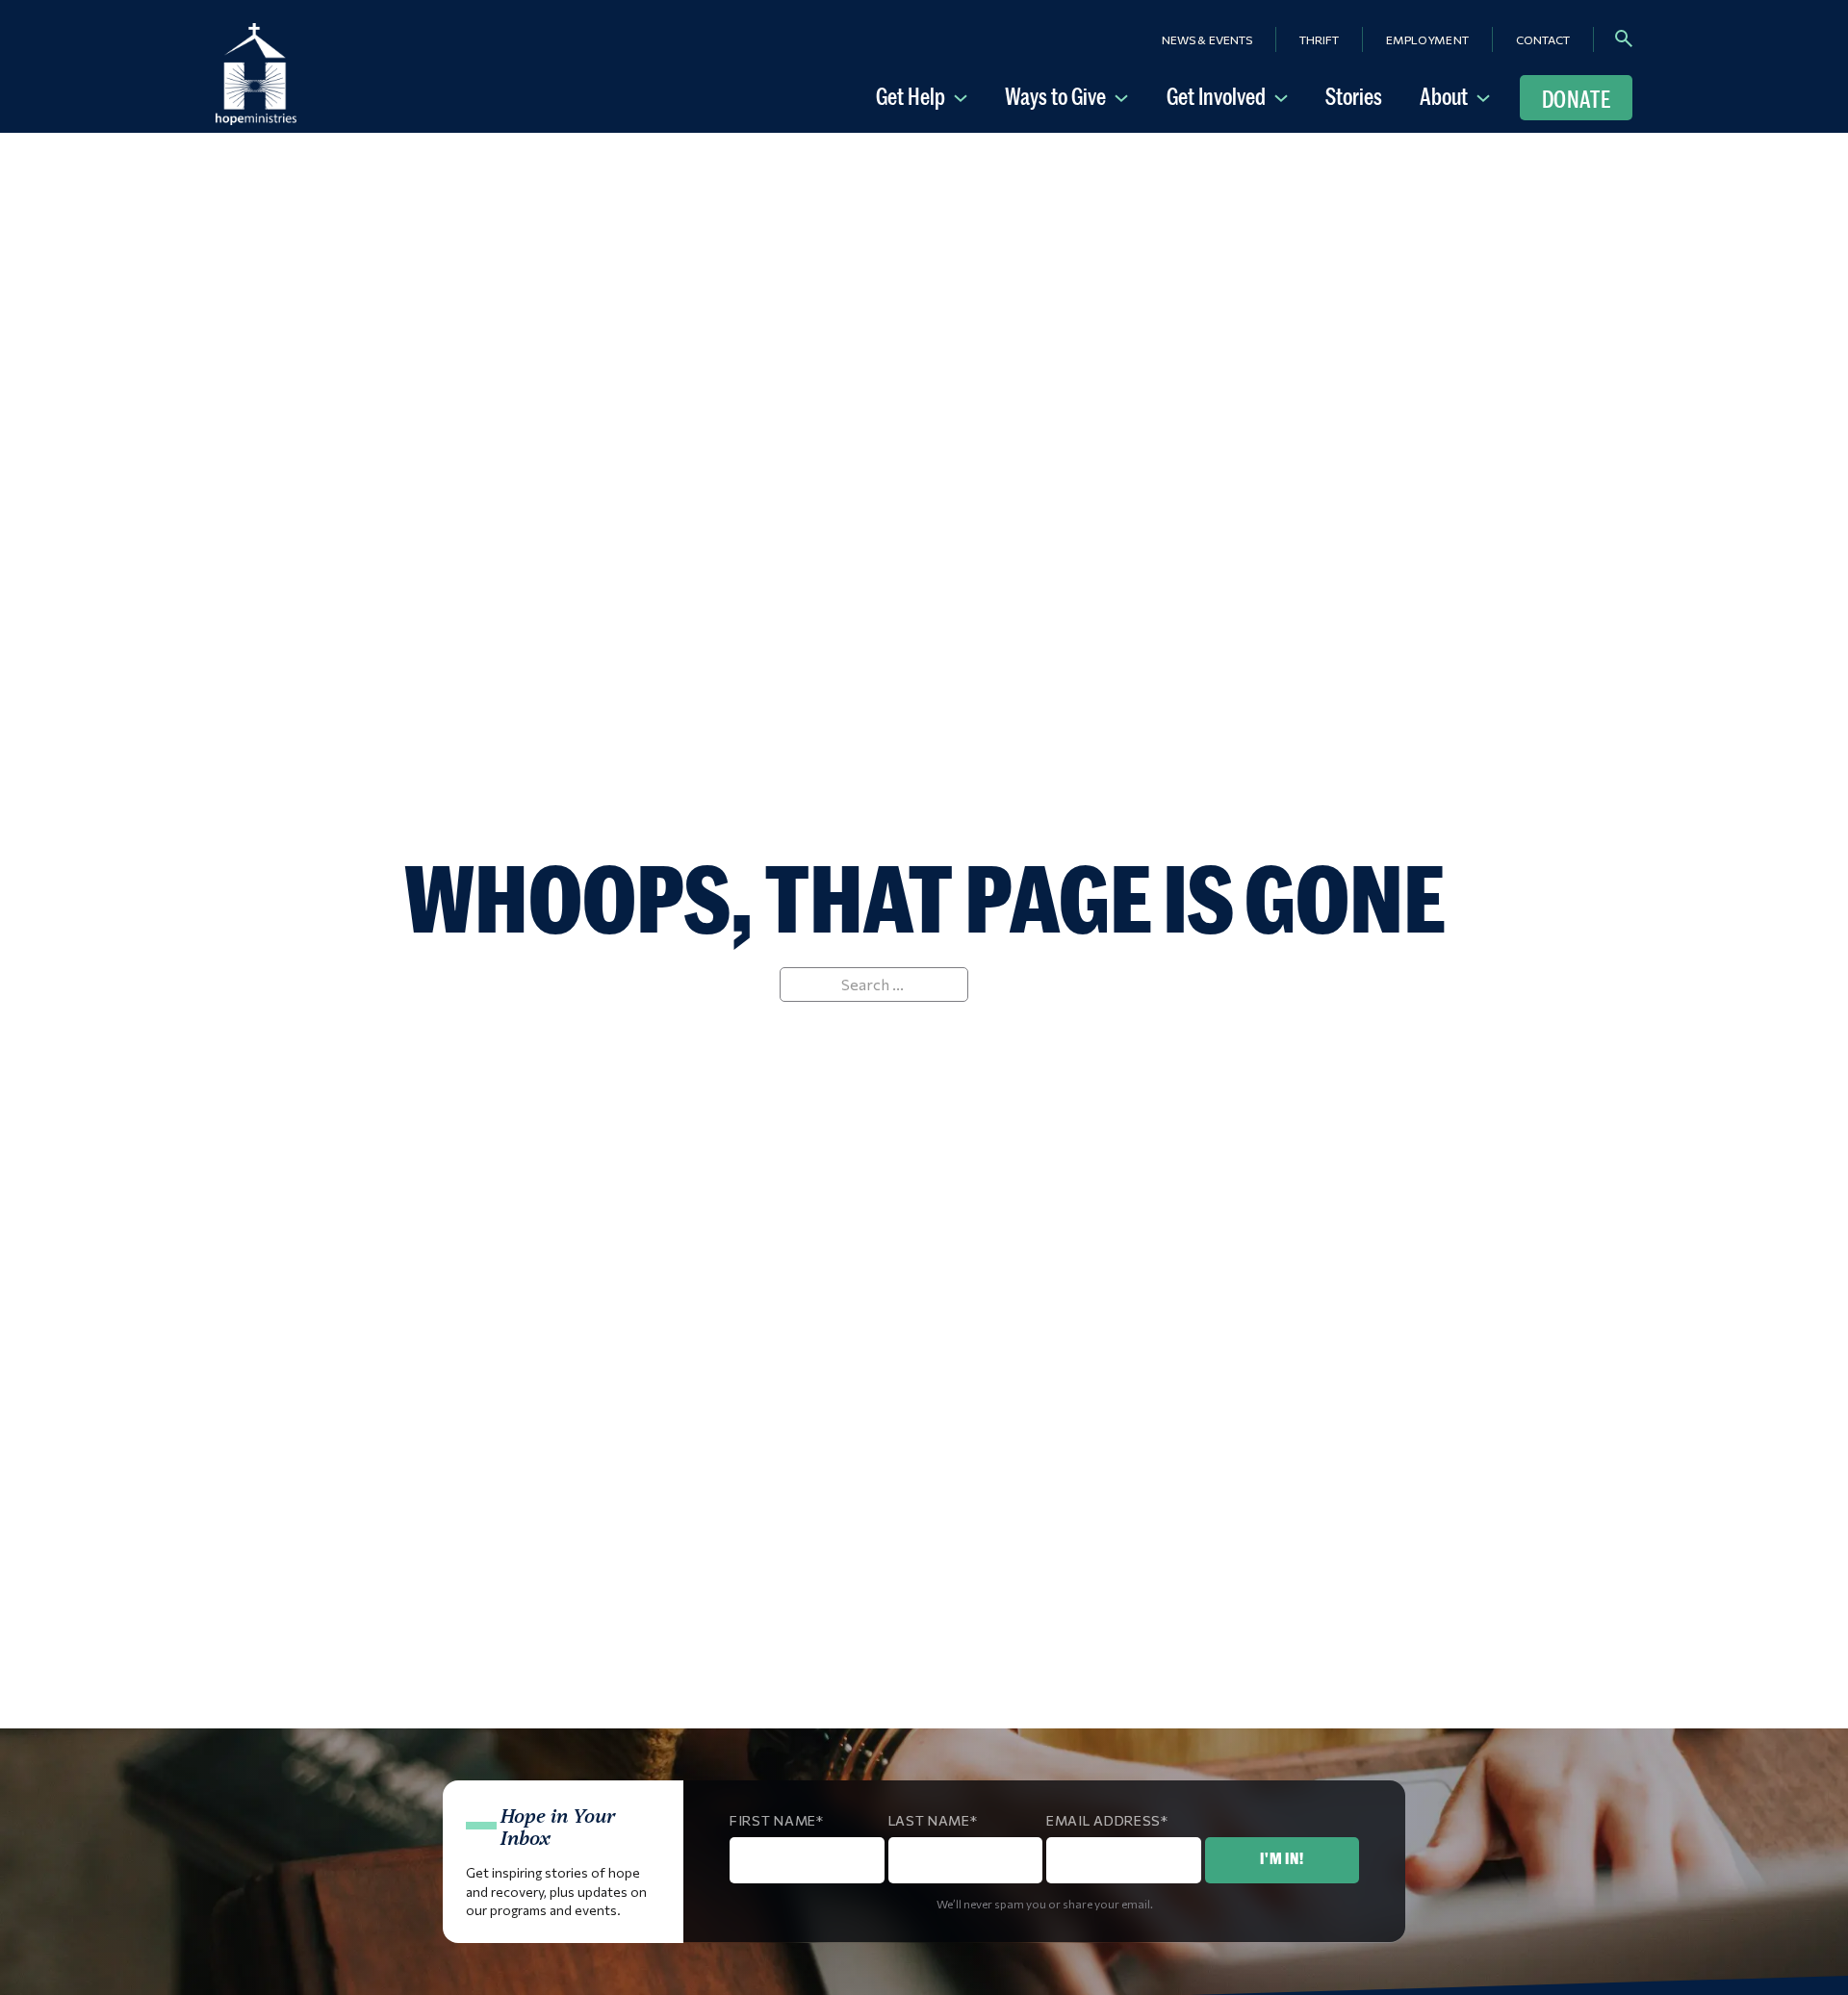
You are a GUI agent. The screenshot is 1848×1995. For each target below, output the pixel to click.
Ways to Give (1055, 96)
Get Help (911, 96)
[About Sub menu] (1487, 96)
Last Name (929, 1820)
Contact (1543, 39)
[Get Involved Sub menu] (1285, 96)
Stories (1354, 96)
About (1444, 96)
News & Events (1207, 39)
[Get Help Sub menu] (964, 96)
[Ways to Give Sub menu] (1125, 96)
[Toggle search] (1624, 38)
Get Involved (1216, 96)
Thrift (1319, 39)
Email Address (1104, 1820)
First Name (773, 1820)
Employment (1427, 39)
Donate (1576, 99)
